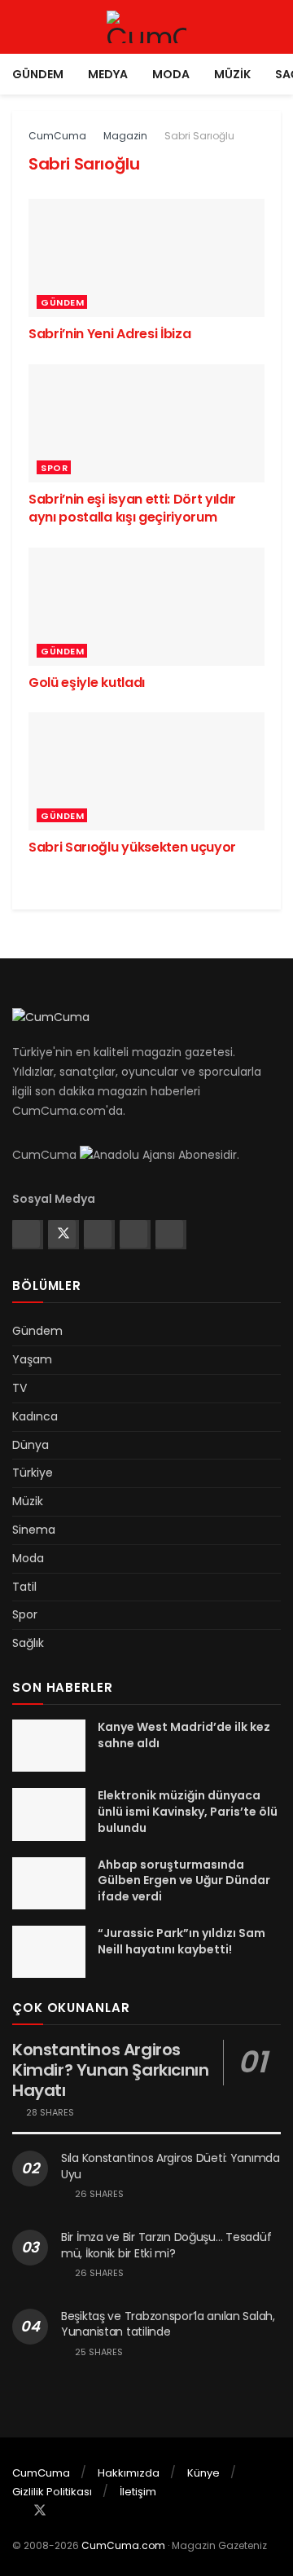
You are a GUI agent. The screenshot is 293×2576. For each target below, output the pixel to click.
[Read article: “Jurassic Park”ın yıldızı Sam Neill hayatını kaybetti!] (49, 1952)
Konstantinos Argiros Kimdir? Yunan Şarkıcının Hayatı (110, 2070)
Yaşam (32, 1359)
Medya (108, 74)
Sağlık (28, 1643)
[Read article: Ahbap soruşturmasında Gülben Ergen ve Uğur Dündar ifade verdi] (49, 1883)
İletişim (138, 2492)
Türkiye (33, 1473)
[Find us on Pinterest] (133, 1234)
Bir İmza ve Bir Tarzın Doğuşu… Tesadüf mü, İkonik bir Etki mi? (166, 2245)
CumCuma (57, 136)
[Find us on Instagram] (98, 1234)
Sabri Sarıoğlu (199, 136)
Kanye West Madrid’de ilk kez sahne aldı (184, 1735)
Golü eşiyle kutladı (87, 683)
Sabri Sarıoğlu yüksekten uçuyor (132, 847)
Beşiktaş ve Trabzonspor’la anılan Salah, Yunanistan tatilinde (168, 2324)
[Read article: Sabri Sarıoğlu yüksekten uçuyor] (146, 771)
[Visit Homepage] (146, 27)
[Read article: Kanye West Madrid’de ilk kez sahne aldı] (49, 1746)
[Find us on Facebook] (26, 1234)
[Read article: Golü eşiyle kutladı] (146, 607)
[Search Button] (274, 27)
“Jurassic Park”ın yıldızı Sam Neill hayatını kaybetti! (181, 1941)
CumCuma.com (123, 2545)
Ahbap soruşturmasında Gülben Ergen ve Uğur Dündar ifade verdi (184, 1880)
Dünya (31, 1445)
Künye (203, 2473)
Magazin (125, 136)
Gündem (38, 74)
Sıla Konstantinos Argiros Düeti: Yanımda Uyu (171, 2166)
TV (20, 1388)
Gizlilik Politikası (52, 2492)
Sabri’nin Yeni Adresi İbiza (109, 334)
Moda (171, 74)
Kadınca (35, 1416)
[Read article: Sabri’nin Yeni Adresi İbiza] (146, 258)
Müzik (232, 74)
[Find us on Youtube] (169, 1234)
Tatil (24, 1587)
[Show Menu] (19, 27)
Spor (54, 468)
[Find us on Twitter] (62, 1234)
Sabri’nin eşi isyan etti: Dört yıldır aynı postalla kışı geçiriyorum (132, 508)
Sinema (34, 1530)
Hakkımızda (129, 2473)
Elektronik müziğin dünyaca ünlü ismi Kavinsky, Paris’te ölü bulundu (188, 1811)
